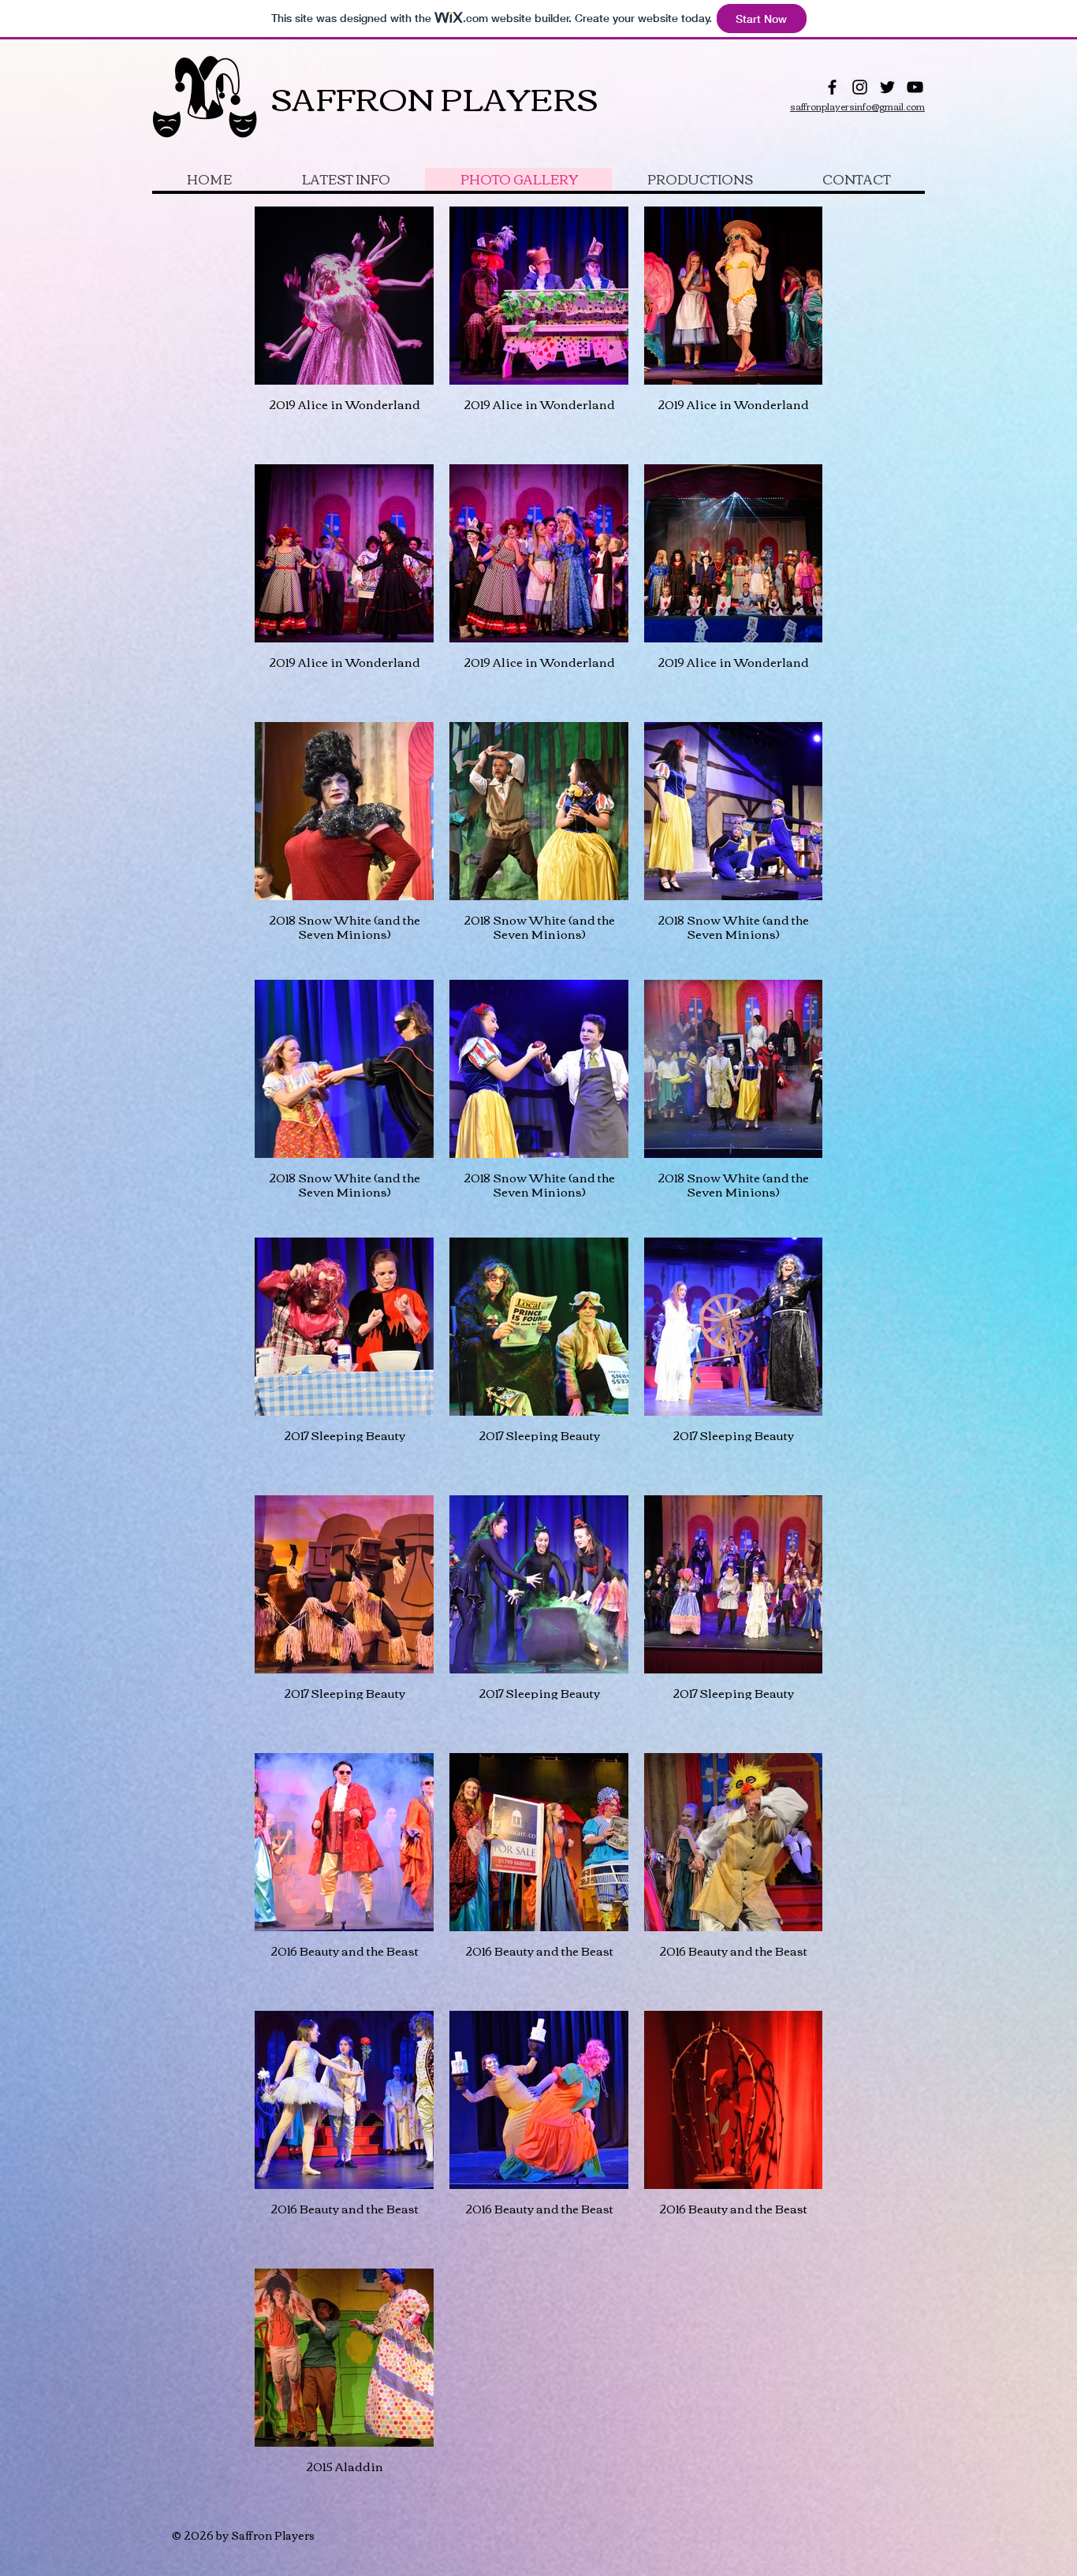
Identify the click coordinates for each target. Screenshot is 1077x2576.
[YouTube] (915, 87)
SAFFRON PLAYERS (434, 97)
